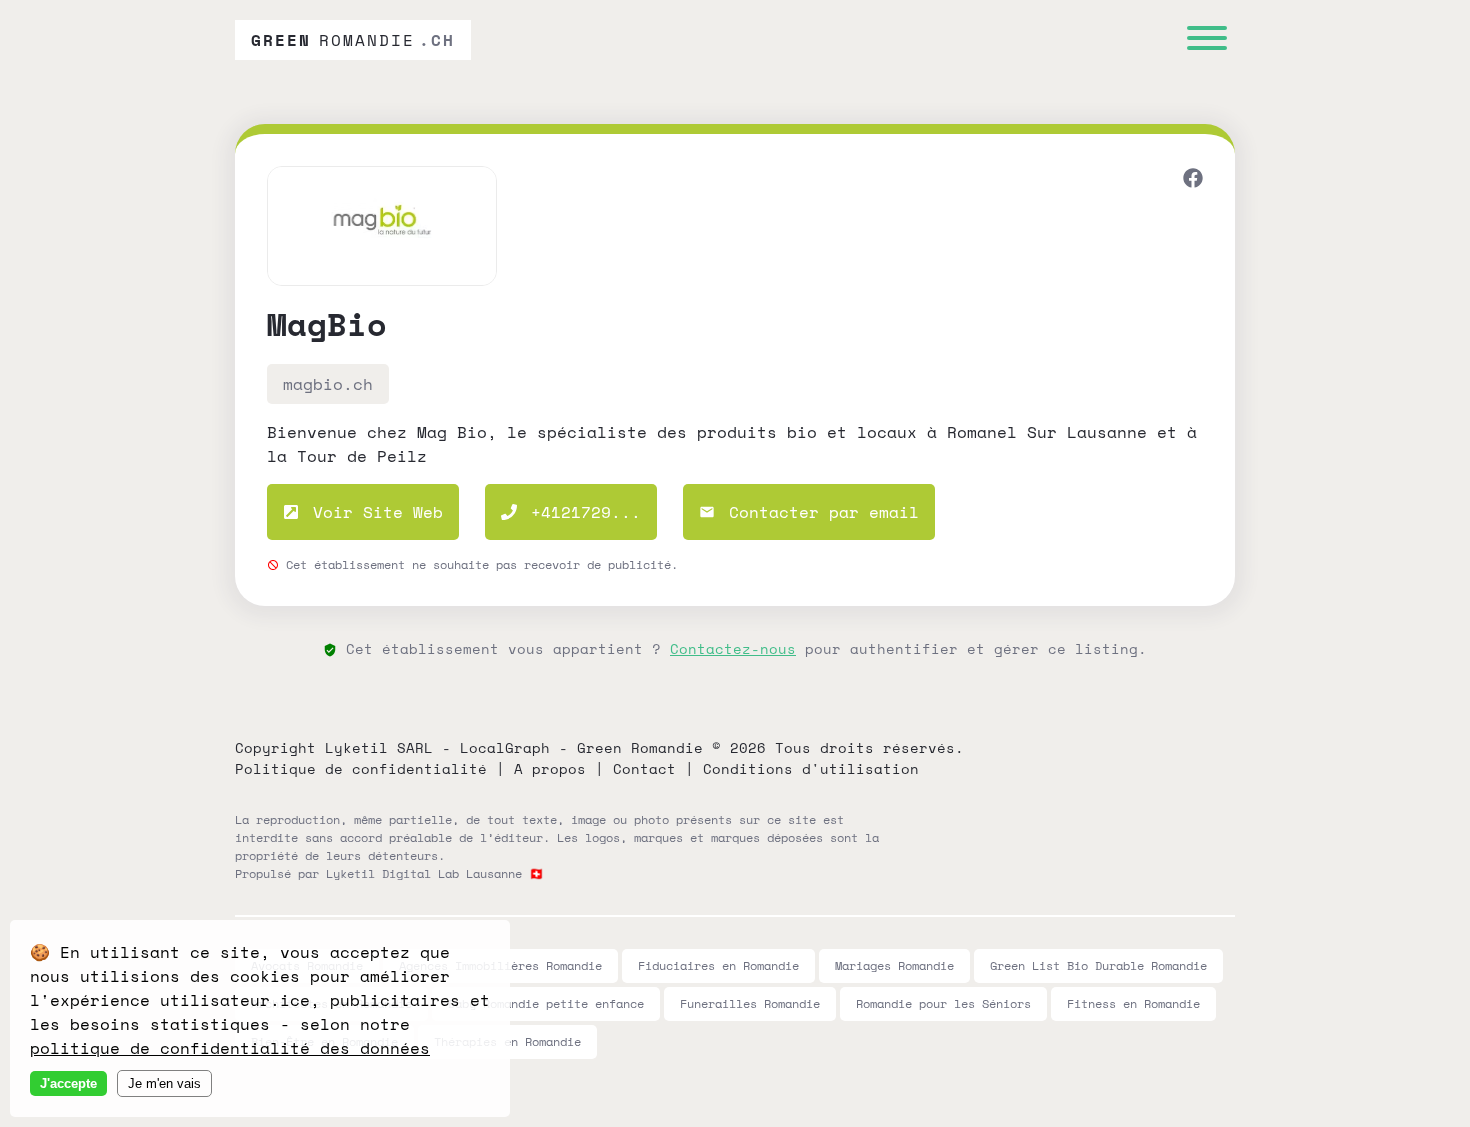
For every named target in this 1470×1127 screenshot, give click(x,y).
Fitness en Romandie (1133, 1003)
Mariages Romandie (894, 965)
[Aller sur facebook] (1193, 180)
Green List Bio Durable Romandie (1098, 965)
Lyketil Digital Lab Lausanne (424, 873)
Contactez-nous (733, 648)
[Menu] (1207, 40)
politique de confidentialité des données (230, 1048)
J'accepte (68, 1083)
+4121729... (586, 512)
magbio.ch (328, 384)
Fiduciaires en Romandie (718, 965)
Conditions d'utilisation (811, 768)
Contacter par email (819, 512)
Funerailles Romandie (750, 1003)
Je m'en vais (164, 1083)
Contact (644, 768)
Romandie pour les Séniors (943, 1003)
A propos (550, 768)
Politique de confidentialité (361, 768)
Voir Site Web (373, 512)
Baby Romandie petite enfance (546, 1003)
